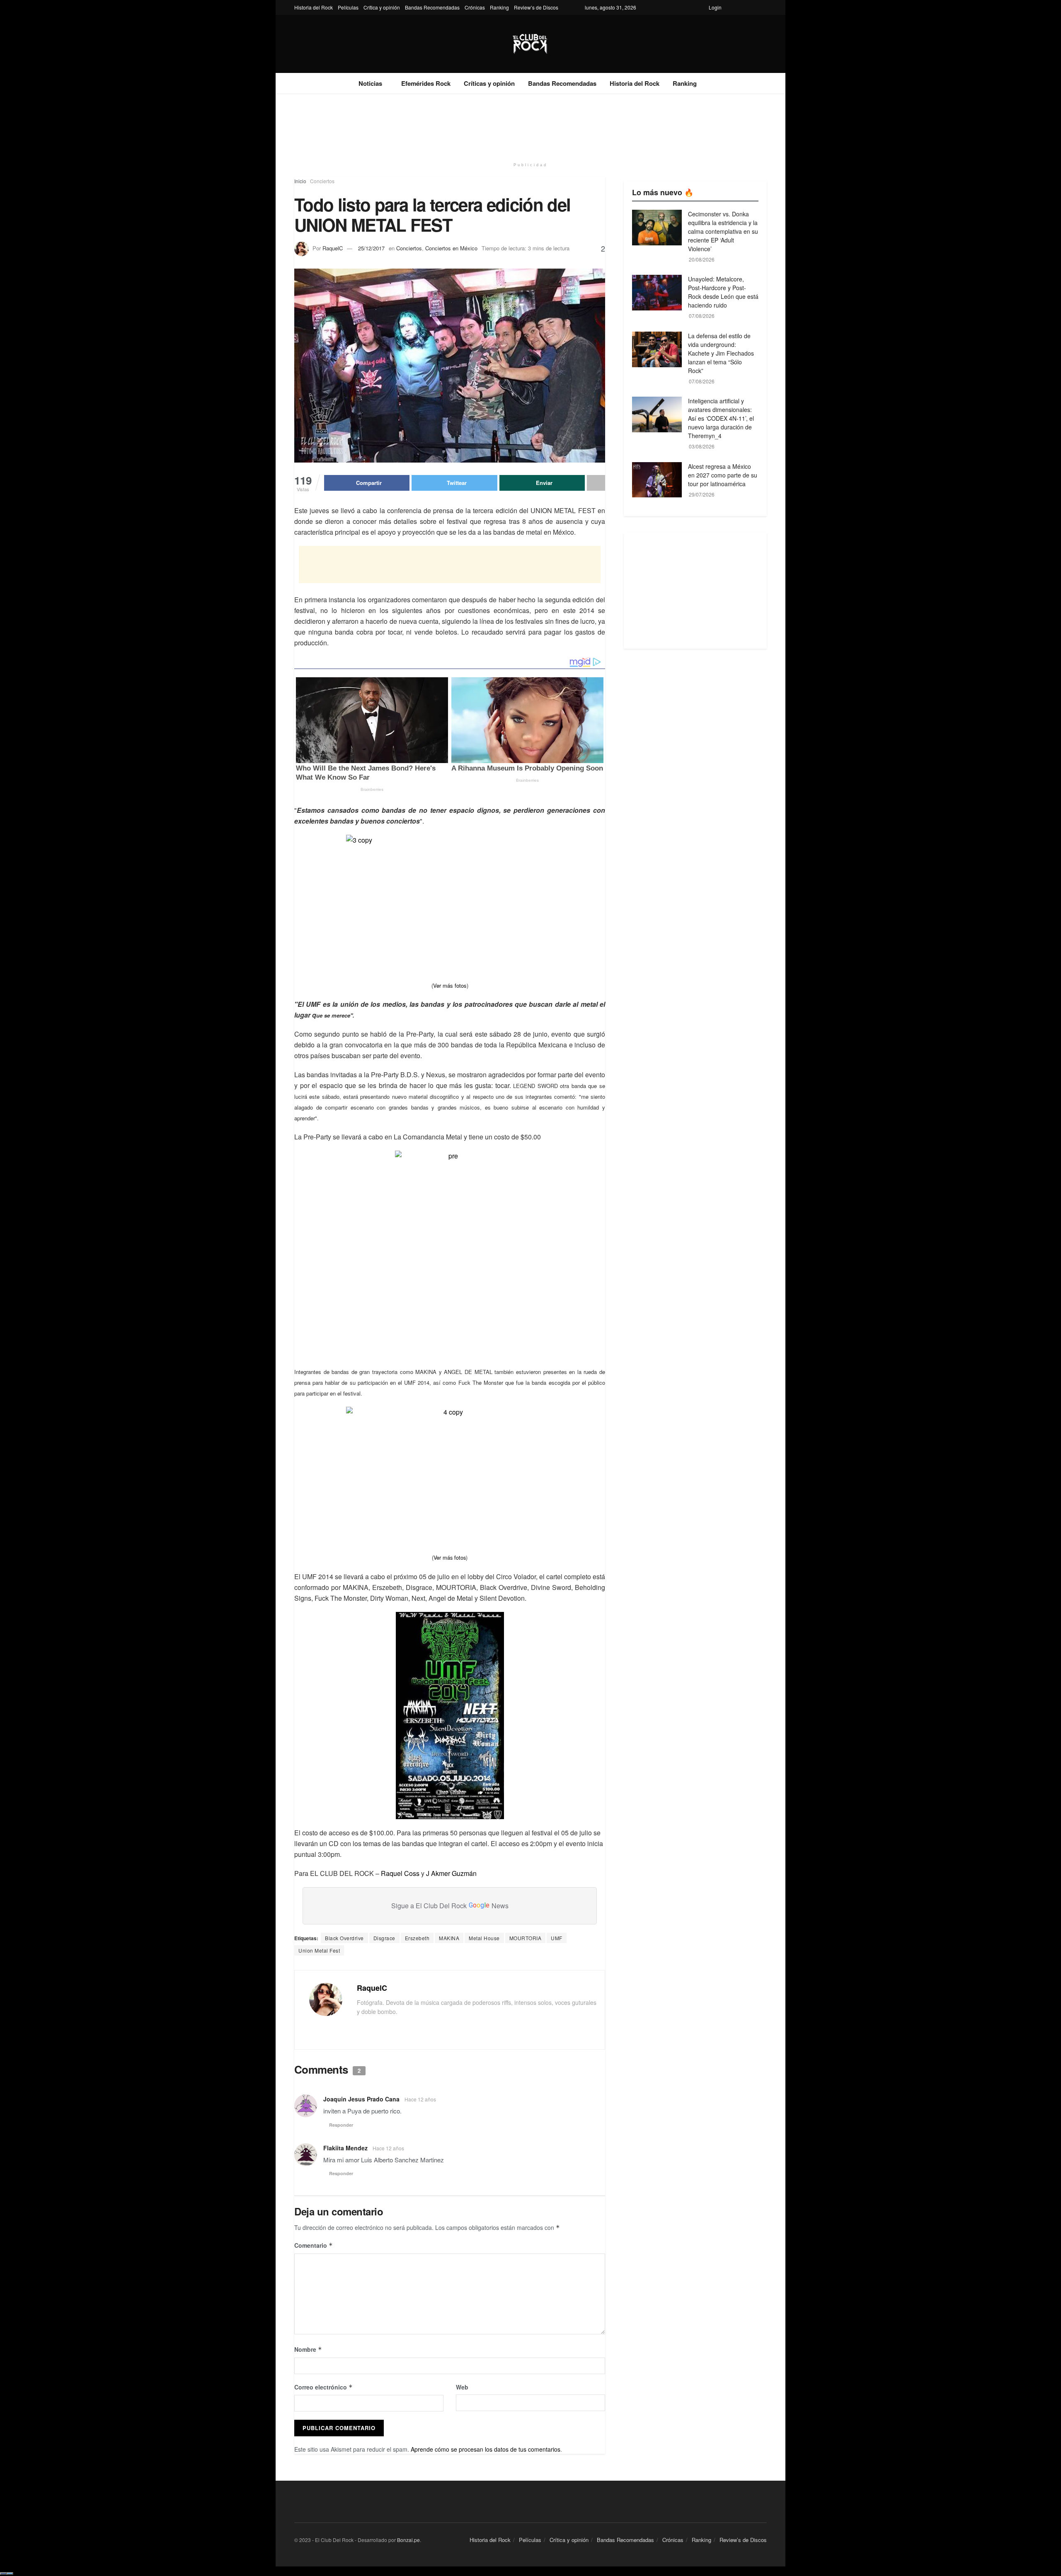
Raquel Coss (400, 1873)
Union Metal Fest (319, 1950)
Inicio (300, 181)
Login (715, 7)
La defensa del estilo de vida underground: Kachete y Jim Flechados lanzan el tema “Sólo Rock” (721, 353)
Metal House (484, 1938)
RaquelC (333, 248)
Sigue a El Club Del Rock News (450, 1906)
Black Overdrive (344, 1938)
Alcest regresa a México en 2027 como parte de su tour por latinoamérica (723, 475)
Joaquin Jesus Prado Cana (361, 2099)
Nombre (308, 2349)
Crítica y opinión (382, 7)
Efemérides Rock (426, 83)
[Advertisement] (530, 125)
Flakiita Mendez (345, 2148)
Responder (341, 2125)
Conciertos (322, 181)
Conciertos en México (451, 248)
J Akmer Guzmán (451, 1873)
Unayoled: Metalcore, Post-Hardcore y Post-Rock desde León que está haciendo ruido (723, 292)
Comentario (314, 2245)
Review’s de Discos (536, 7)
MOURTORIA (526, 1938)
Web (462, 2387)
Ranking (499, 7)
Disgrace (384, 1938)
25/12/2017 (371, 248)
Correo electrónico (323, 2387)
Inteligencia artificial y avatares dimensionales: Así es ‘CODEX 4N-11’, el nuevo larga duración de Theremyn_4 (721, 418)
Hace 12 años (420, 2099)
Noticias (370, 83)
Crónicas (475, 7)
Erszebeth (417, 1938)
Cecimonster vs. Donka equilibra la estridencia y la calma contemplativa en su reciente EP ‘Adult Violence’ (723, 231)
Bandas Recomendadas (432, 7)
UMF (557, 1938)
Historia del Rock (314, 7)
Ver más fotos (450, 985)
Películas (348, 7)
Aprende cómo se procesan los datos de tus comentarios (486, 2449)
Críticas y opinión (489, 83)
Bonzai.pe (408, 2540)
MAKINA (449, 1938)
